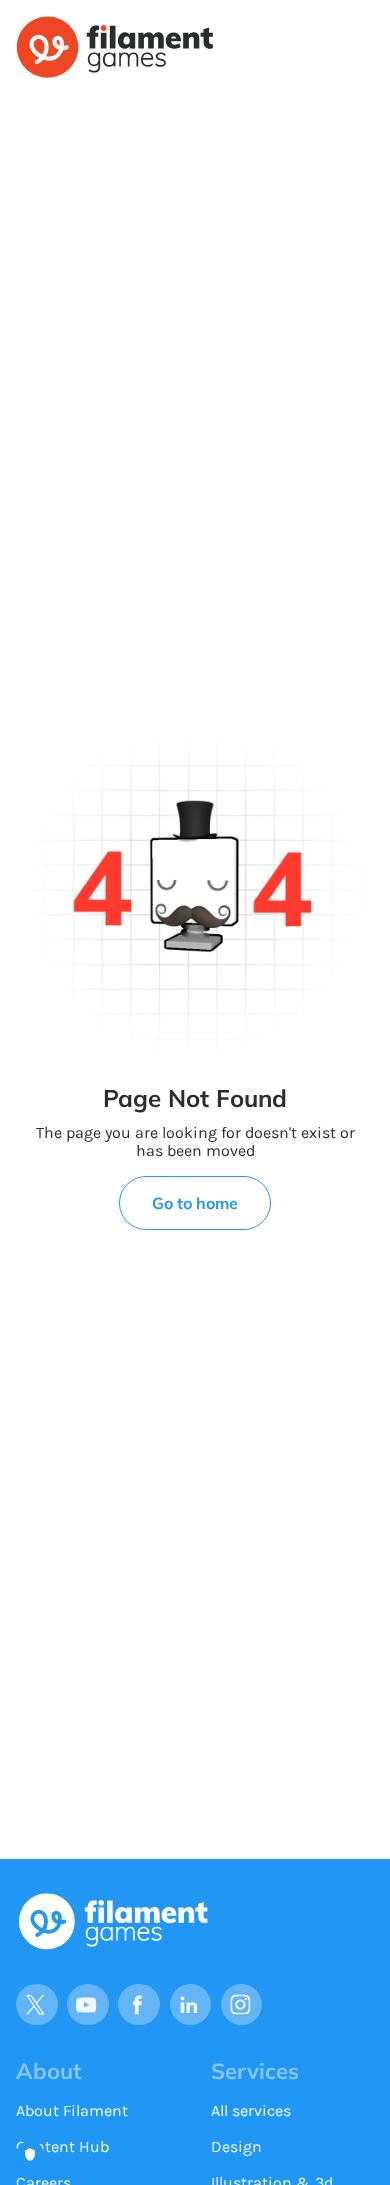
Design (236, 2146)
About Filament (72, 2110)
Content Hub (62, 2146)
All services (251, 2110)
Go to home (195, 1203)
